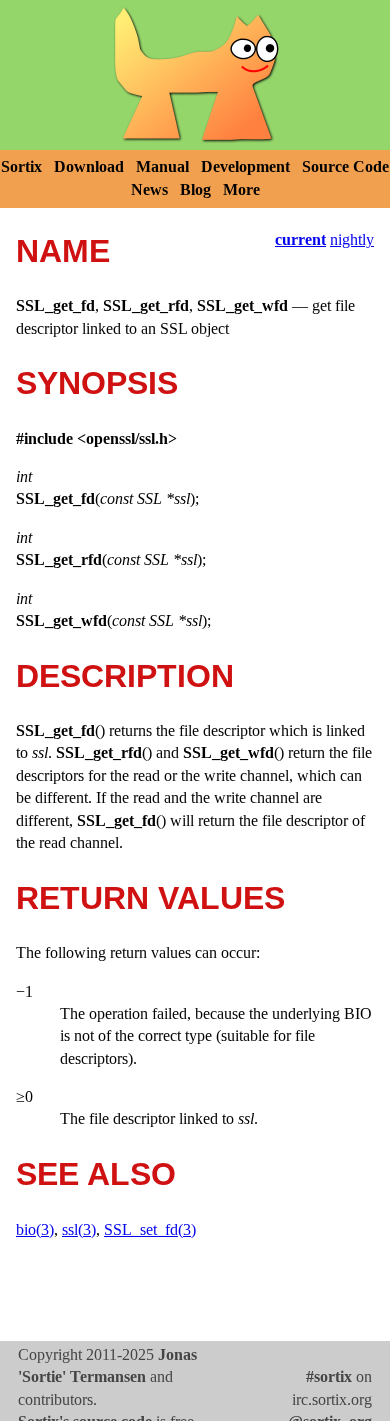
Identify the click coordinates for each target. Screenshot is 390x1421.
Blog (195, 189)
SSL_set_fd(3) (150, 1229)
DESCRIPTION (125, 676)
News (149, 189)
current (300, 239)
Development (245, 166)
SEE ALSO (96, 1174)
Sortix (21, 166)
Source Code (345, 166)
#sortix (329, 1376)
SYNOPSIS (97, 383)
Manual (162, 166)
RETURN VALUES (150, 898)
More (241, 189)
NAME (63, 251)
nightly (352, 239)
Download (89, 166)
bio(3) (35, 1229)
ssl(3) (79, 1229)
